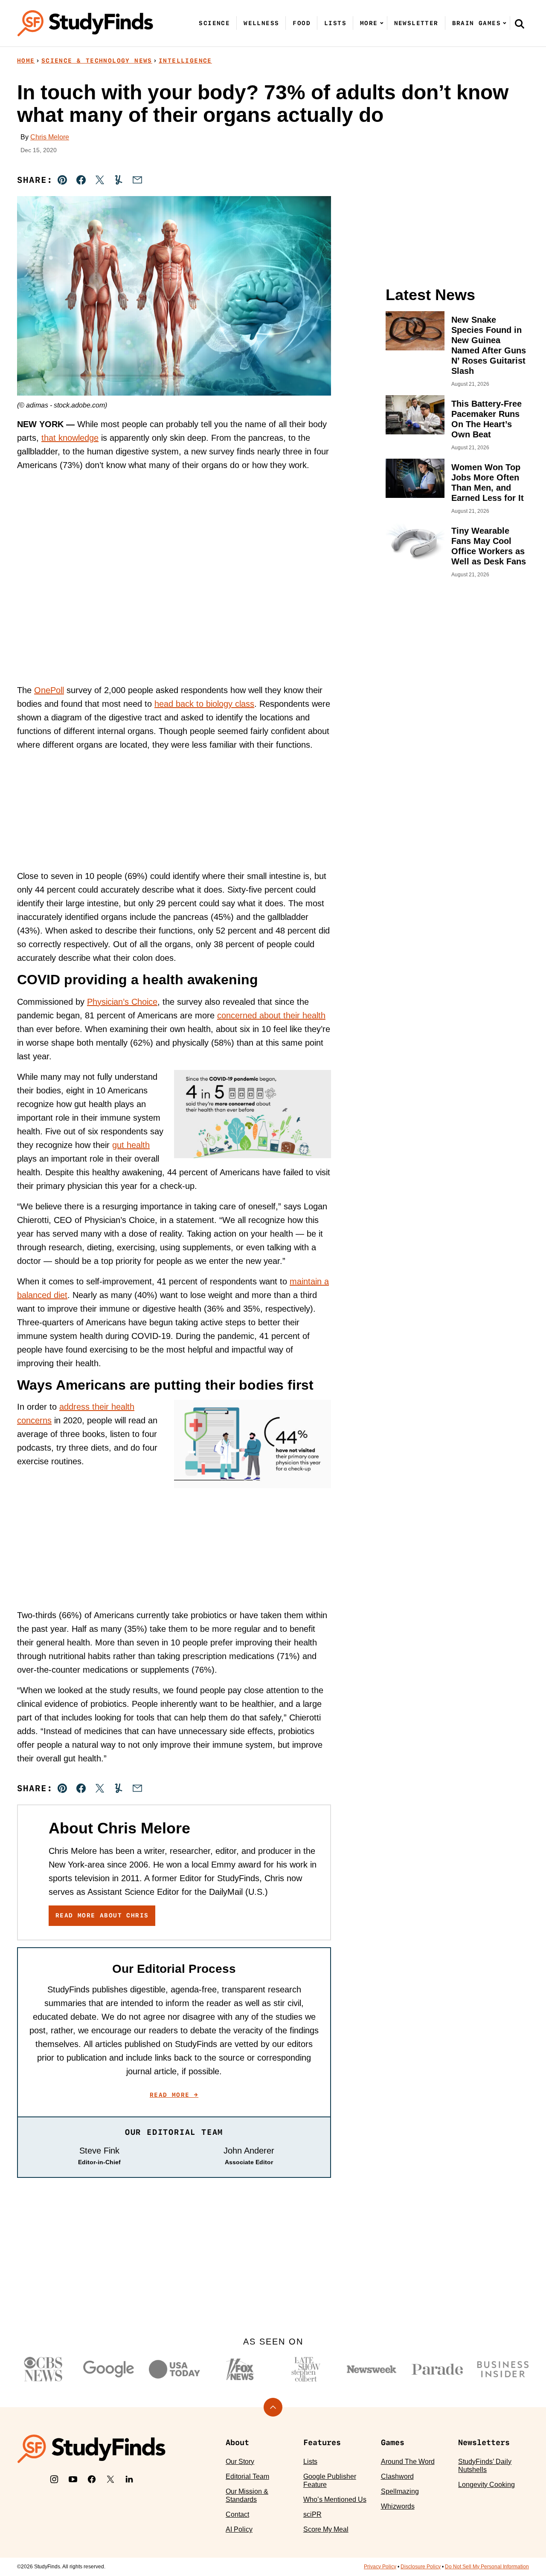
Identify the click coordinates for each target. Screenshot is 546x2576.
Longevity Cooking (486, 2485)
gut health (131, 1145)
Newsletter (416, 23)
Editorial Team (247, 2476)
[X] (110, 2479)
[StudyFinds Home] (85, 23)
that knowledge (70, 438)
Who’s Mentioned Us (335, 2499)
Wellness (261, 23)
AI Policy (239, 2529)
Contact (237, 2514)
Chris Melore (50, 137)
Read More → (174, 2095)
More (369, 23)
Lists (335, 23)
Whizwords (398, 2506)
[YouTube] (73, 2479)
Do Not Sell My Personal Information (487, 2567)
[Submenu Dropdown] (382, 23)
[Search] (520, 23)
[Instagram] (54, 2479)
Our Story (240, 2462)
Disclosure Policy (421, 2567)
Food (302, 23)
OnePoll (49, 690)
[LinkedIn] (129, 2479)
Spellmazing (400, 2491)
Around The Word (408, 2462)
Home (26, 61)
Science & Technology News (97, 61)
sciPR (312, 2514)
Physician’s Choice (122, 1002)
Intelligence (185, 61)
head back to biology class (204, 704)
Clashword (397, 2476)
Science (214, 23)
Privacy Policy (380, 2567)
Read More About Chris (102, 1915)
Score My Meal (326, 2529)
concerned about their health (271, 1015)
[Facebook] (92, 2479)
